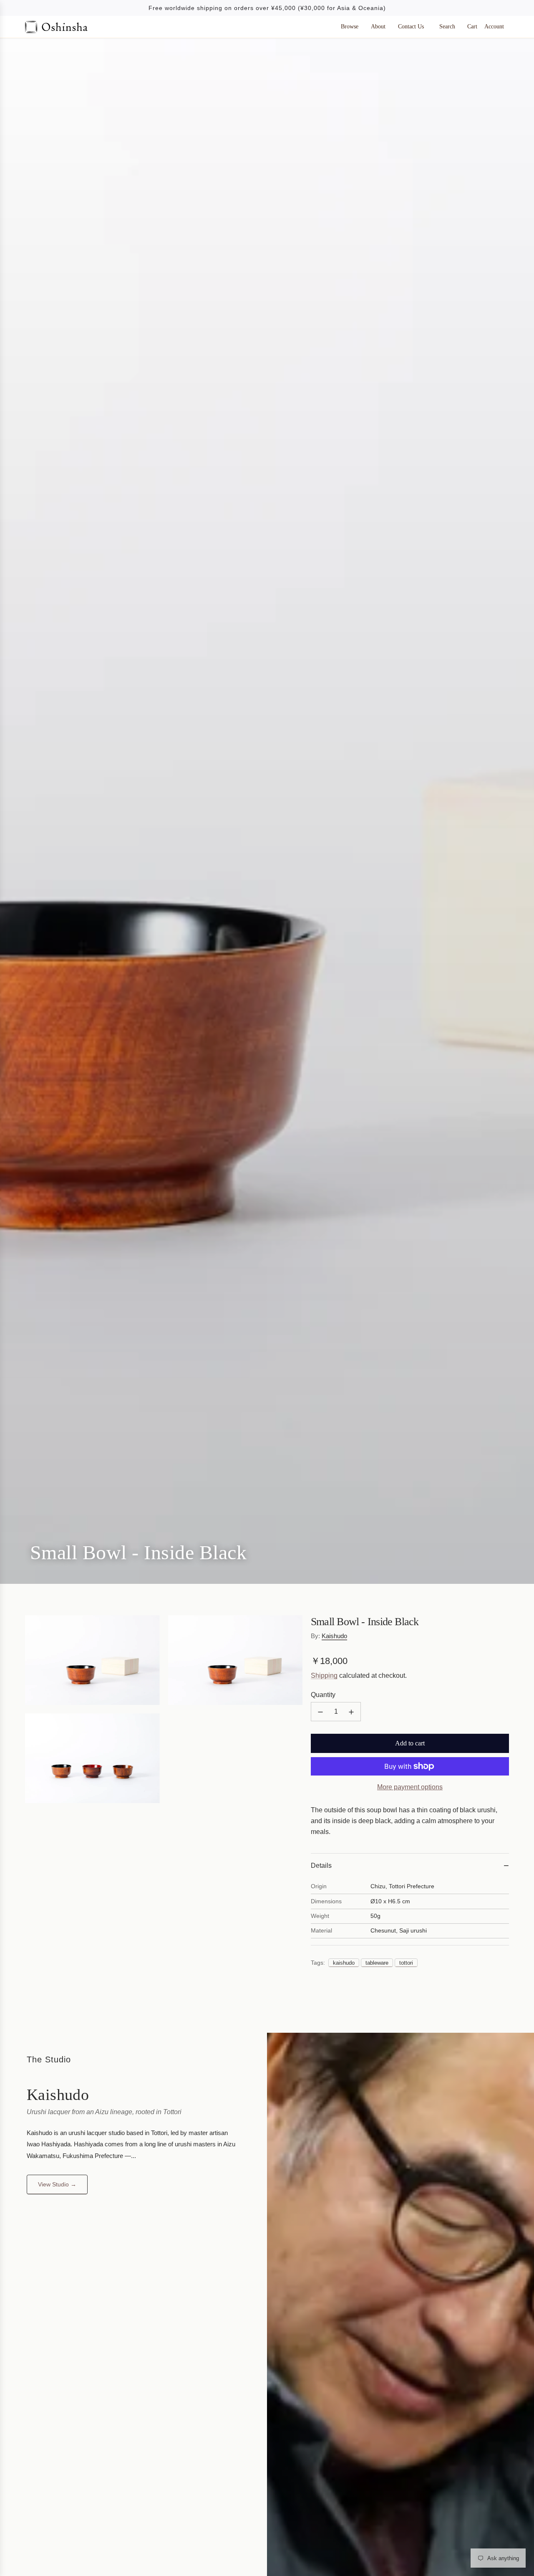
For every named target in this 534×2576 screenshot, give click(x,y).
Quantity (323, 1695)
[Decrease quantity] (320, 1712)
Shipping (324, 1676)
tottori (406, 1963)
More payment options (410, 1787)
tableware (377, 1963)
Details (321, 1866)
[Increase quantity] (351, 1712)
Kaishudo (334, 1636)
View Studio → (57, 2185)
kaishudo (344, 1963)
